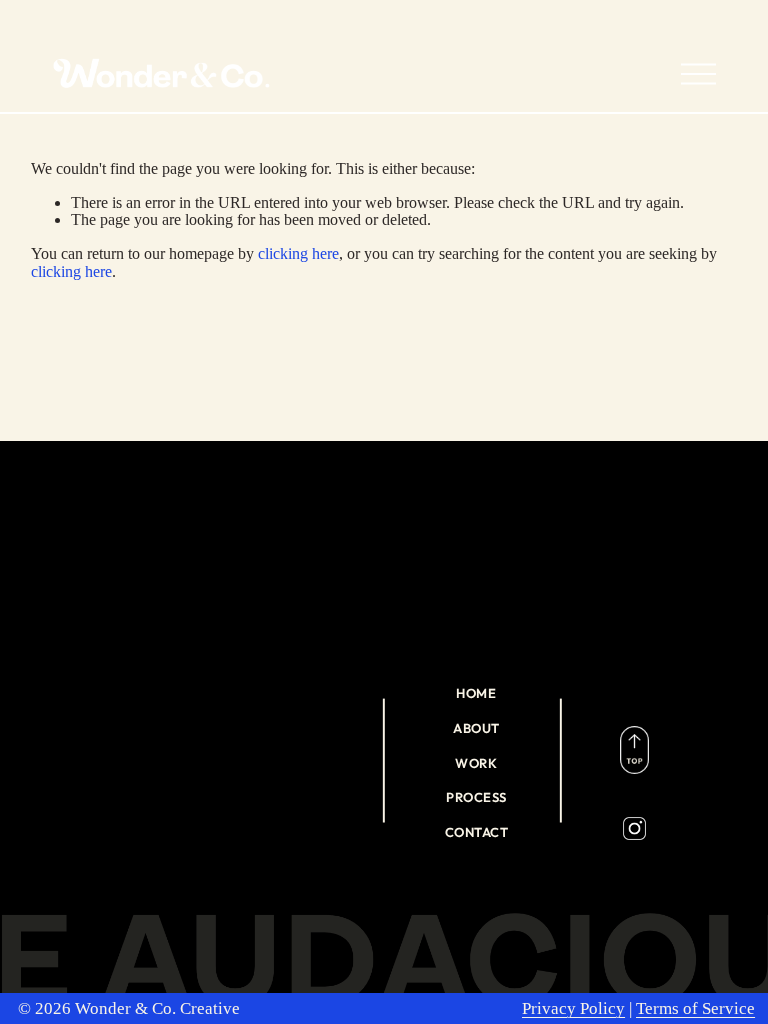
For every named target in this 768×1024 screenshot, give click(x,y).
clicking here (298, 253)
